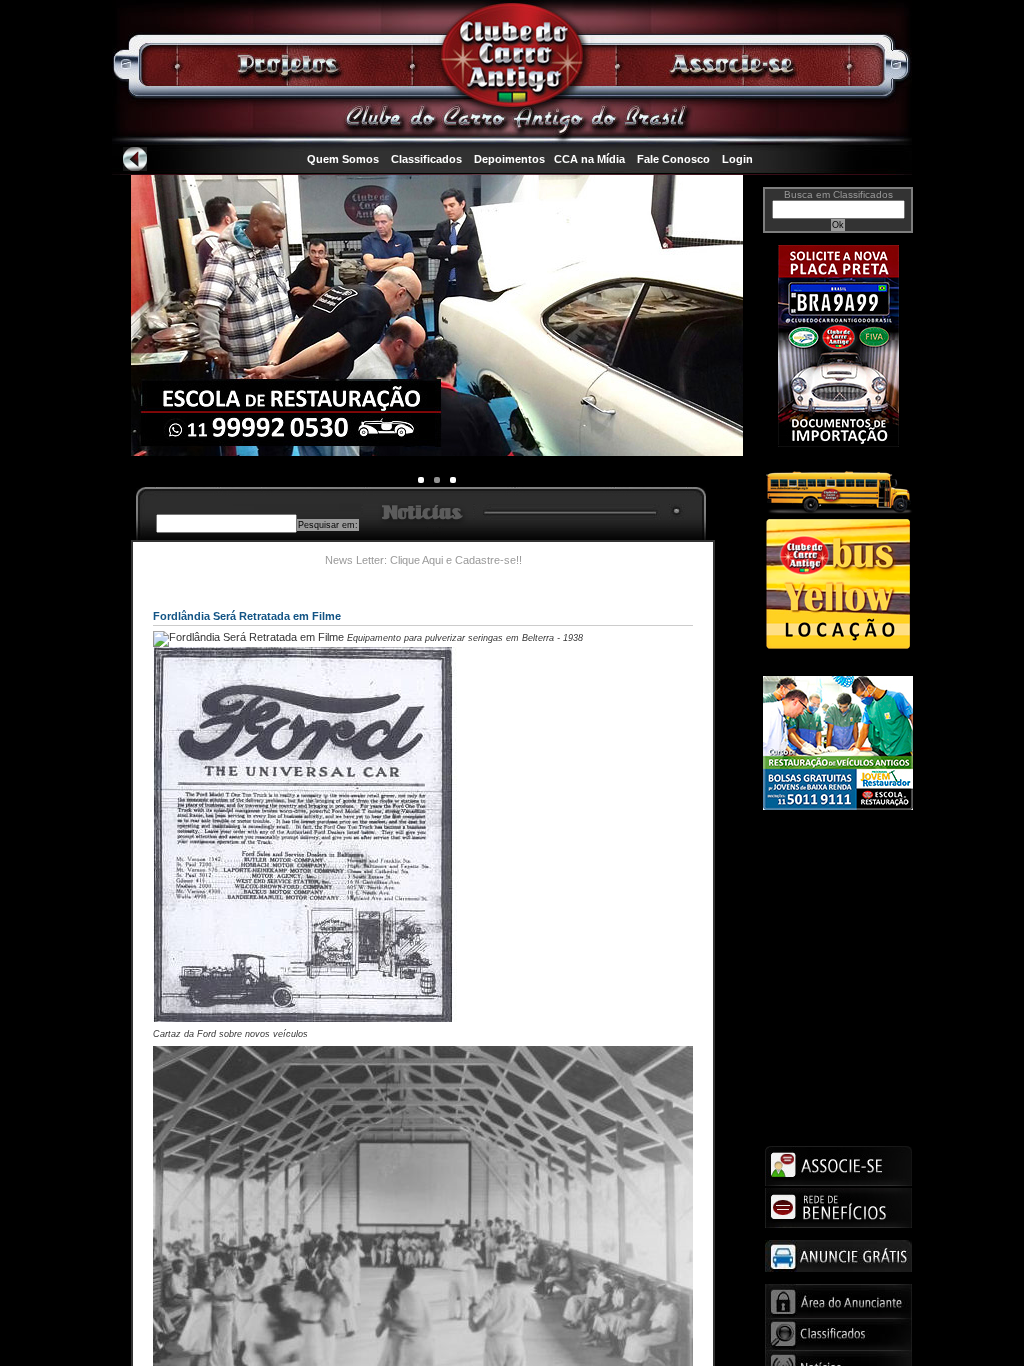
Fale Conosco (673, 159)
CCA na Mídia (589, 159)
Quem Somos (343, 159)
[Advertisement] (838, 897)
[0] (421, 480)
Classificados (426, 159)
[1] (437, 480)
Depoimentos (509, 159)
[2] (453, 480)
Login (737, 159)
